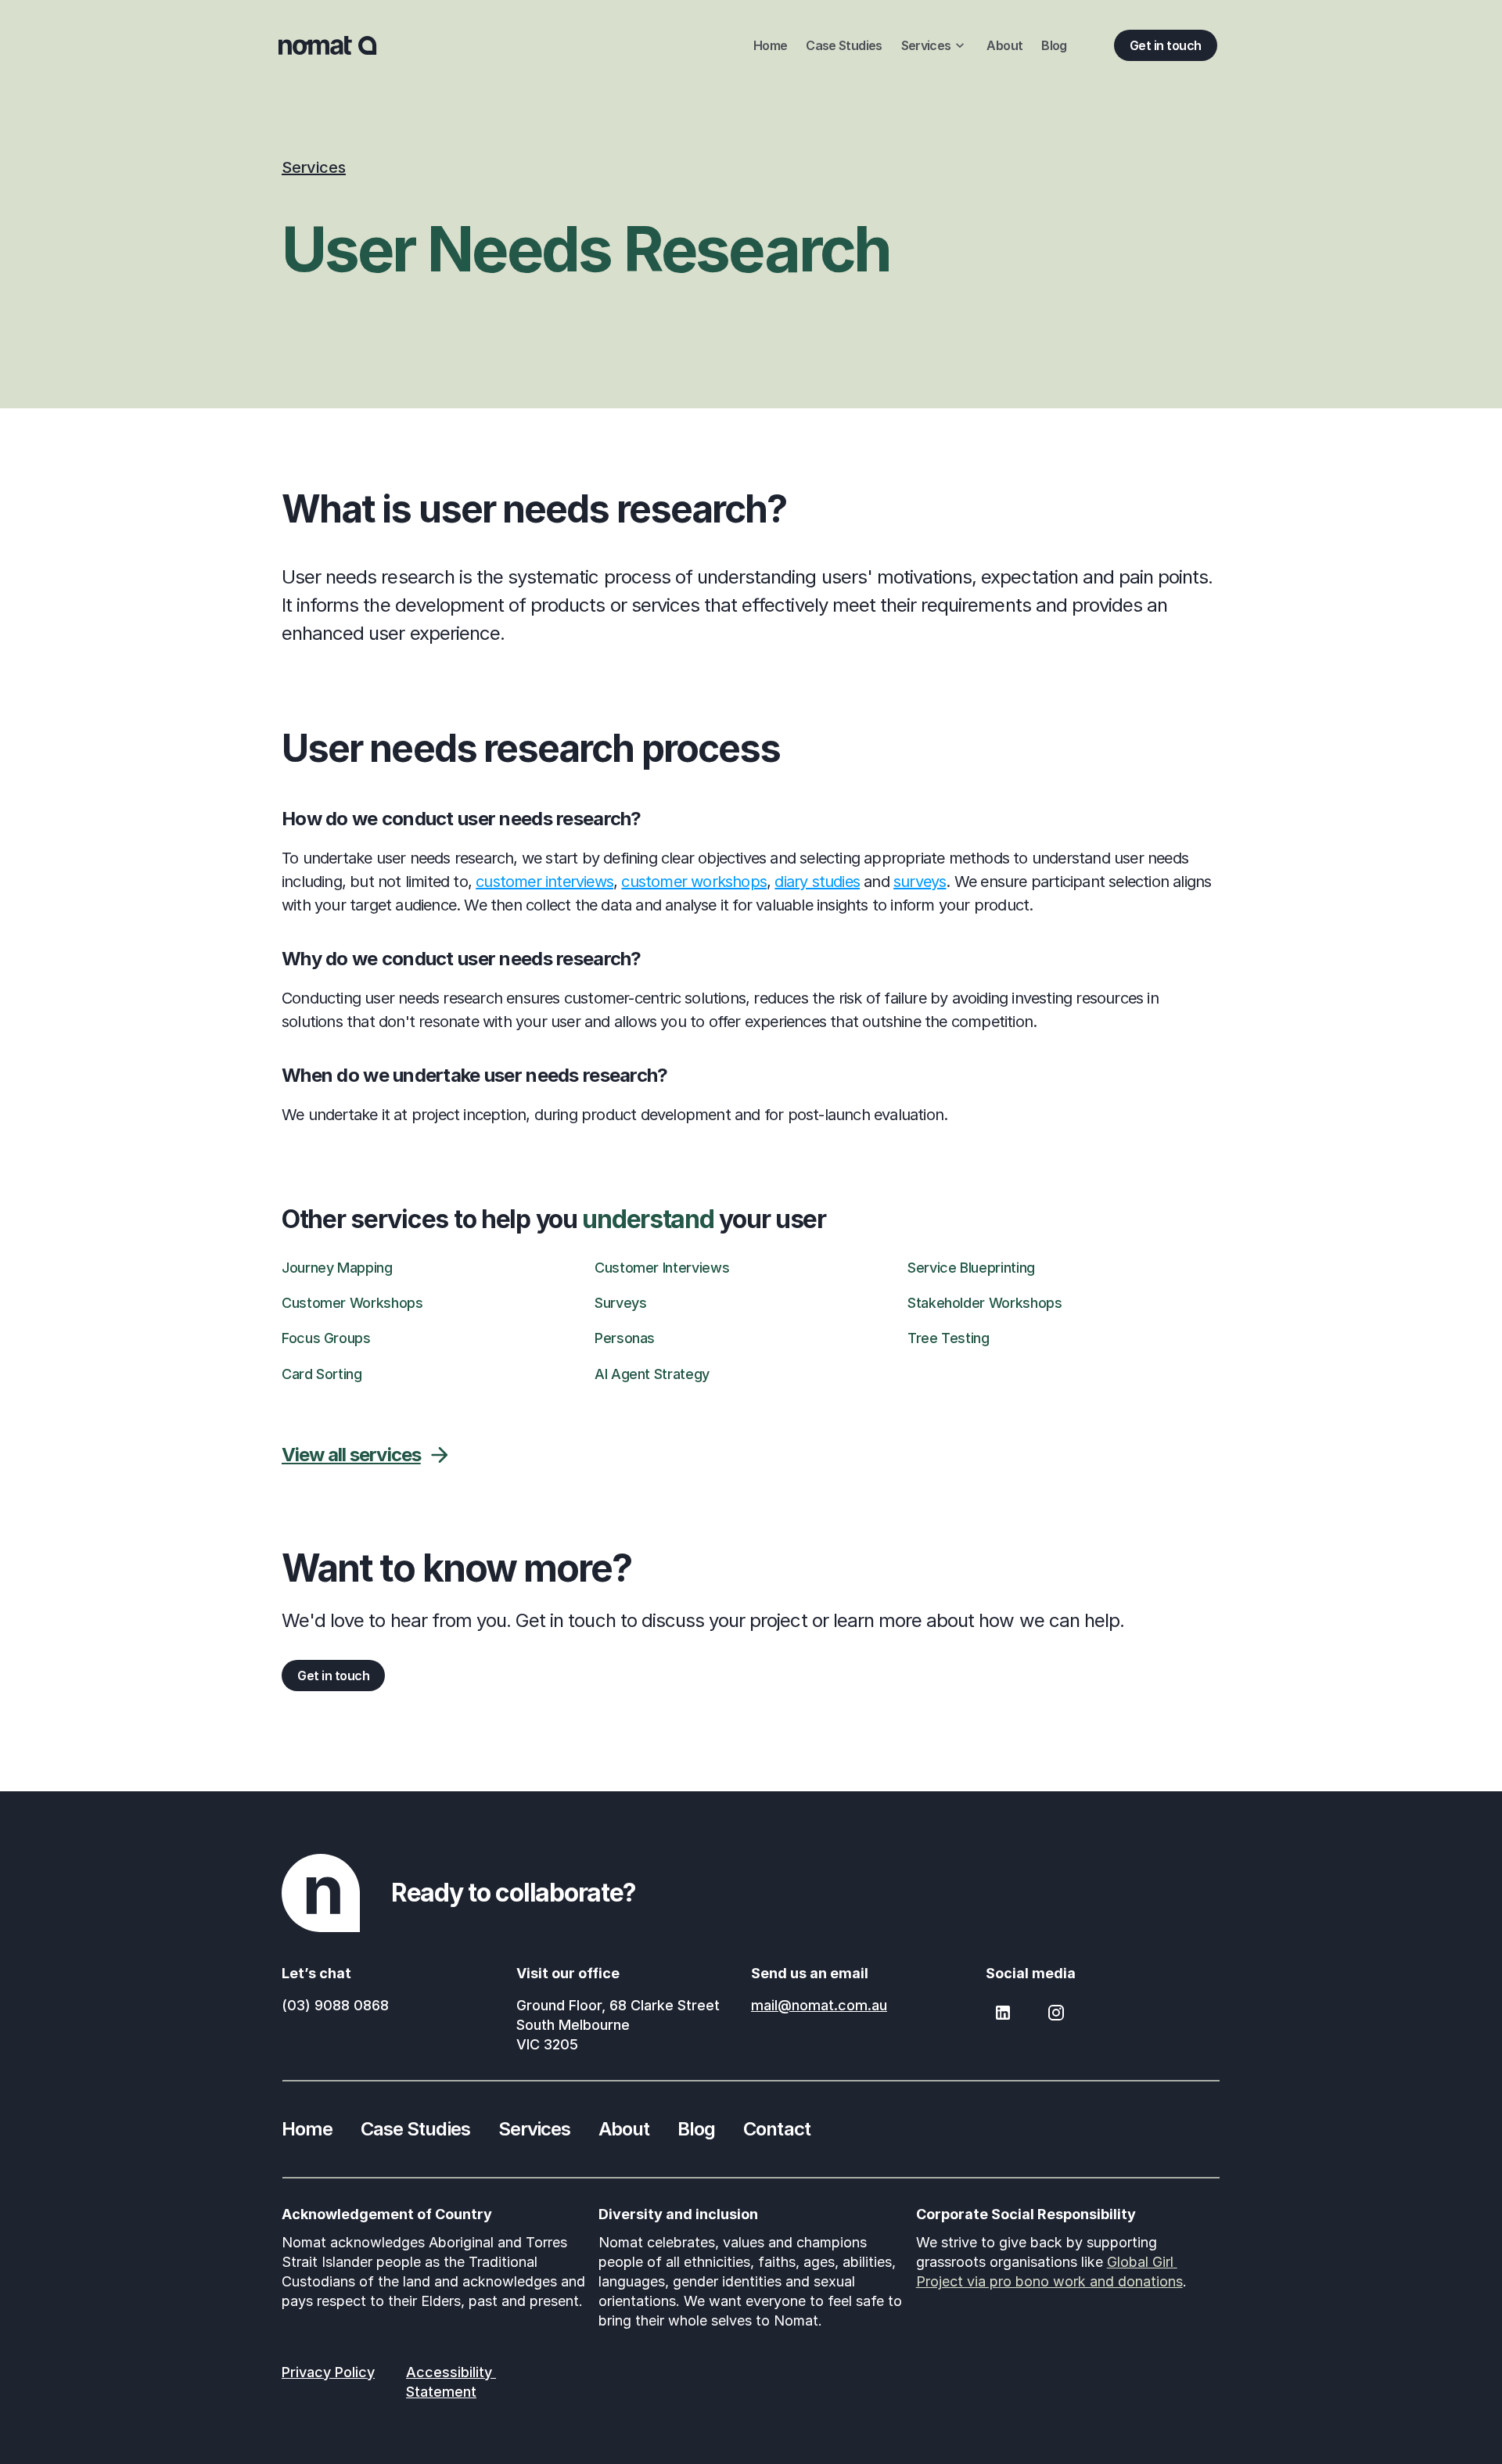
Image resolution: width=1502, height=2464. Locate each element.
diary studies (817, 882)
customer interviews (544, 882)
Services (314, 167)
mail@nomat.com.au (819, 2005)
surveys (920, 882)
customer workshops (694, 882)
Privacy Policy (328, 2372)
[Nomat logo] (328, 45)
